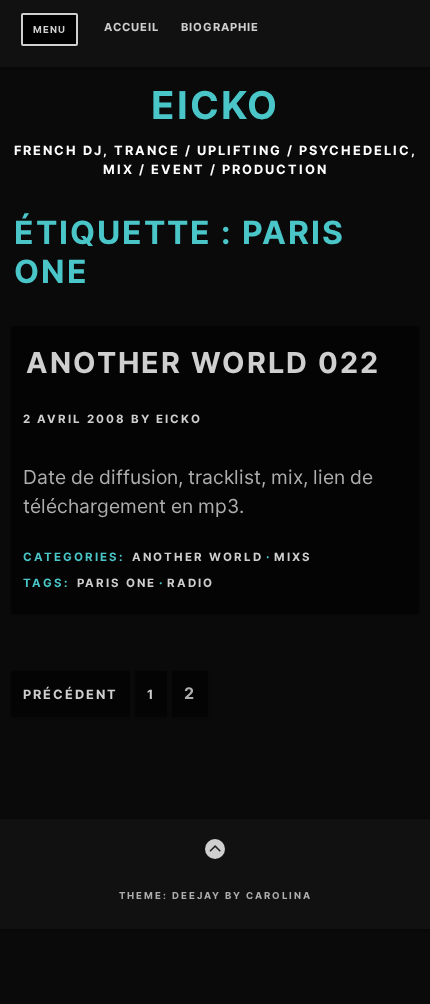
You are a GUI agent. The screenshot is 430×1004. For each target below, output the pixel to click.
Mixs (293, 557)
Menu (49, 29)
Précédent (70, 694)
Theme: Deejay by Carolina (215, 895)
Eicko (215, 105)
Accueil (131, 28)
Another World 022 (203, 362)
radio (190, 583)
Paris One (116, 583)
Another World (197, 557)
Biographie (220, 28)
